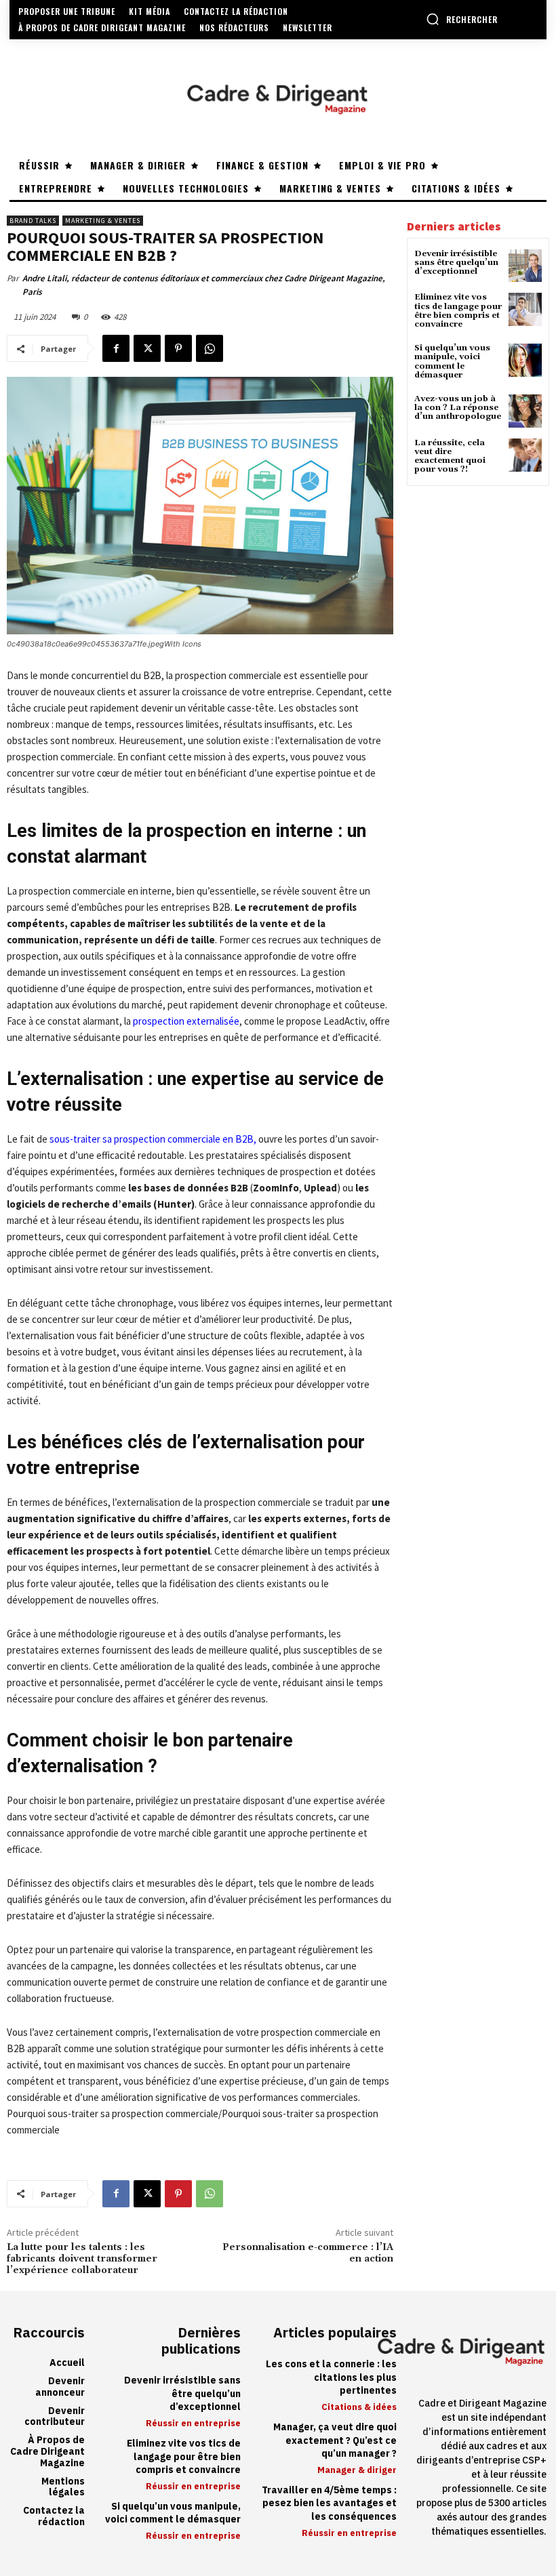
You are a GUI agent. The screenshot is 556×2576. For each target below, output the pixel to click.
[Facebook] (116, 348)
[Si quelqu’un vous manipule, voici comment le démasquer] (525, 360)
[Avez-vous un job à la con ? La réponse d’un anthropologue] (525, 411)
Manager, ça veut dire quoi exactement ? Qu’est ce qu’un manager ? (335, 2440)
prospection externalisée (186, 1021)
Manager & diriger (357, 2470)
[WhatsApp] (210, 348)
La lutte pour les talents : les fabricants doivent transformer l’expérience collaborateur (82, 2259)
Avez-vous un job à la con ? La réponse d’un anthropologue (458, 408)
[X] (147, 348)
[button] (462, 19)
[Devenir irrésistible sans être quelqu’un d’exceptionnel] (525, 266)
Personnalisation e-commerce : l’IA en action (308, 2253)
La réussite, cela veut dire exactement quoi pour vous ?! (450, 456)
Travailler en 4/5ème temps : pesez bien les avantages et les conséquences (329, 2503)
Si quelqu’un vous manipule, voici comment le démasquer (452, 362)
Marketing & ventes (103, 221)
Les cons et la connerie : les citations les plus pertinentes (331, 2377)
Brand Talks (33, 221)
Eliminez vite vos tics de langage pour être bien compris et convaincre (458, 311)
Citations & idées (359, 2407)
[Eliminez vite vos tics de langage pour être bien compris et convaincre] (525, 309)
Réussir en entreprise (193, 2423)
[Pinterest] (178, 348)
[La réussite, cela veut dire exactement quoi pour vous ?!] (525, 455)
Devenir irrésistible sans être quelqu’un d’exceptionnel (456, 263)
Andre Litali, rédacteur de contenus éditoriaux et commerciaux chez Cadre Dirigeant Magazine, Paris (204, 285)
